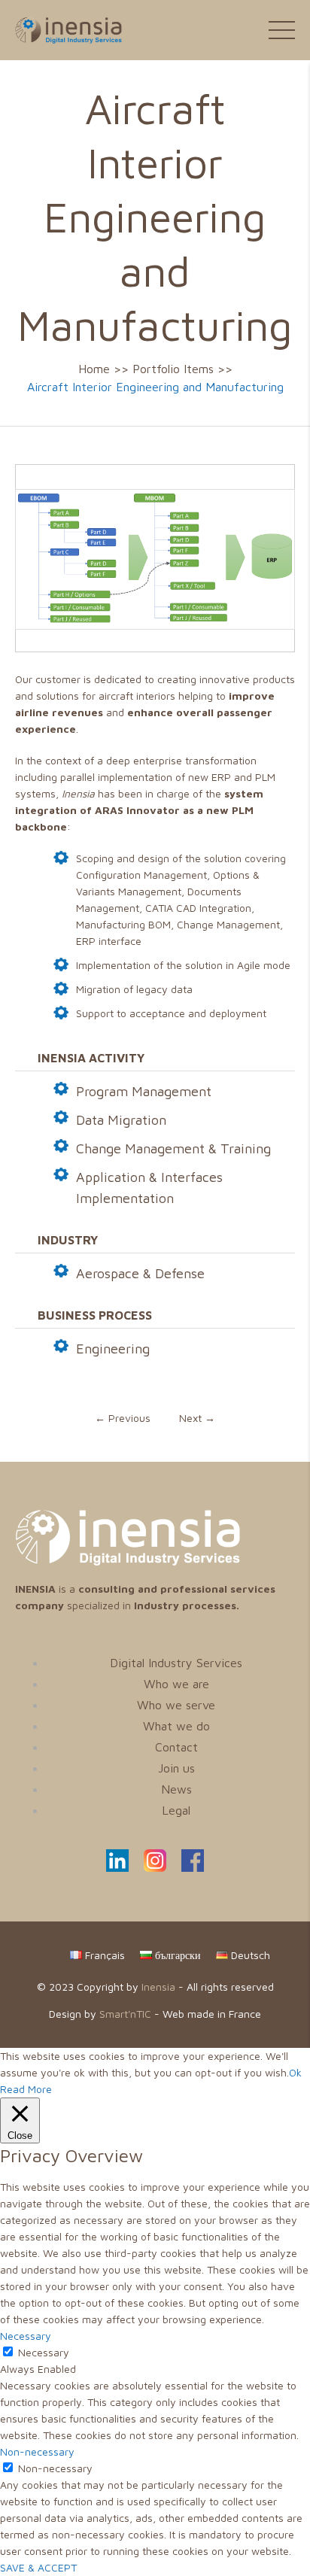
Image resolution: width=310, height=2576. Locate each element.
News (176, 1789)
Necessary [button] (26, 2336)
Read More (26, 2089)
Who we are (176, 1684)
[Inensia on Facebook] (193, 1868)
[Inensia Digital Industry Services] (128, 1561)
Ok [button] (295, 2072)
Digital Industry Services (176, 1663)
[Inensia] (61, 29)
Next (197, 1418)
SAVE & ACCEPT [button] (38, 2567)
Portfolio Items (173, 369)
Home (94, 369)
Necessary (44, 2352)
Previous (123, 1418)
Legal (176, 1810)
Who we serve (176, 1705)
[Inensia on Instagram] (155, 1868)
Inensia (158, 1987)
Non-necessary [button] (37, 2451)
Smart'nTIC (125, 2014)
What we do (176, 1726)
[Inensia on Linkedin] (117, 1868)
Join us (176, 1768)
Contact (176, 1747)
